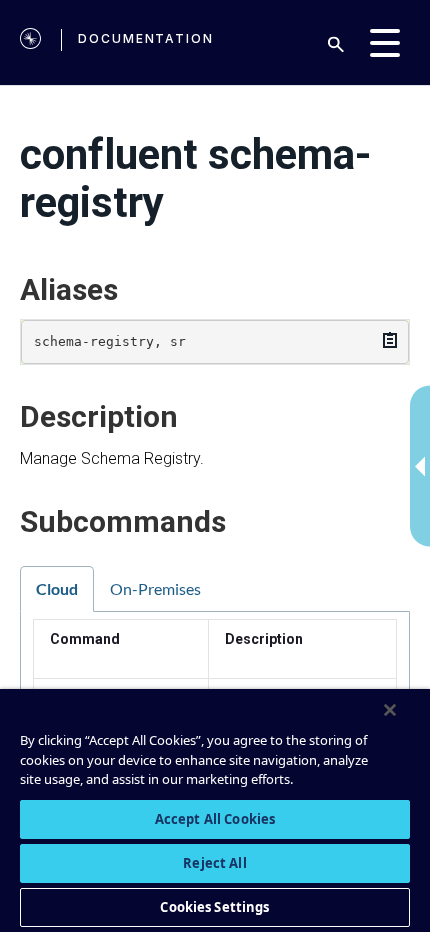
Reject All (214, 863)
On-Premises (155, 588)
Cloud (57, 588)
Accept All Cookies (215, 819)
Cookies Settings (214, 907)
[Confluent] (30, 42)
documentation (146, 38)
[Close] (390, 710)
